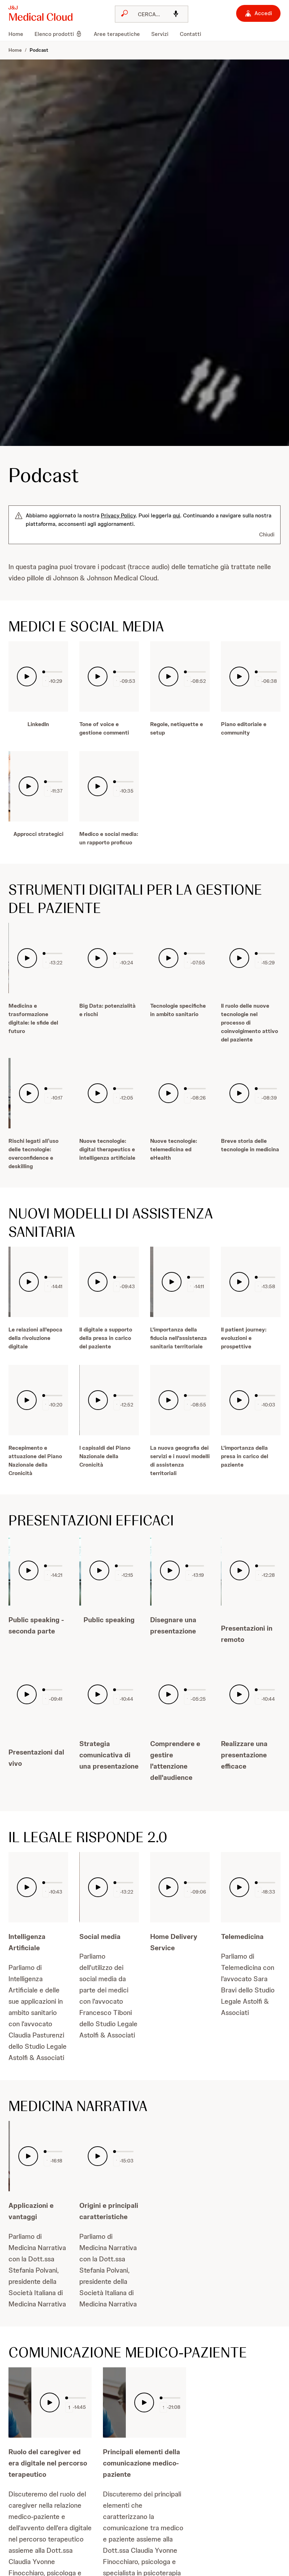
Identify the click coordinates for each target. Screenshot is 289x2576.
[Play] (27, 676)
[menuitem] (19, 34)
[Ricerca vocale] (176, 14)
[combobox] (152, 14)
